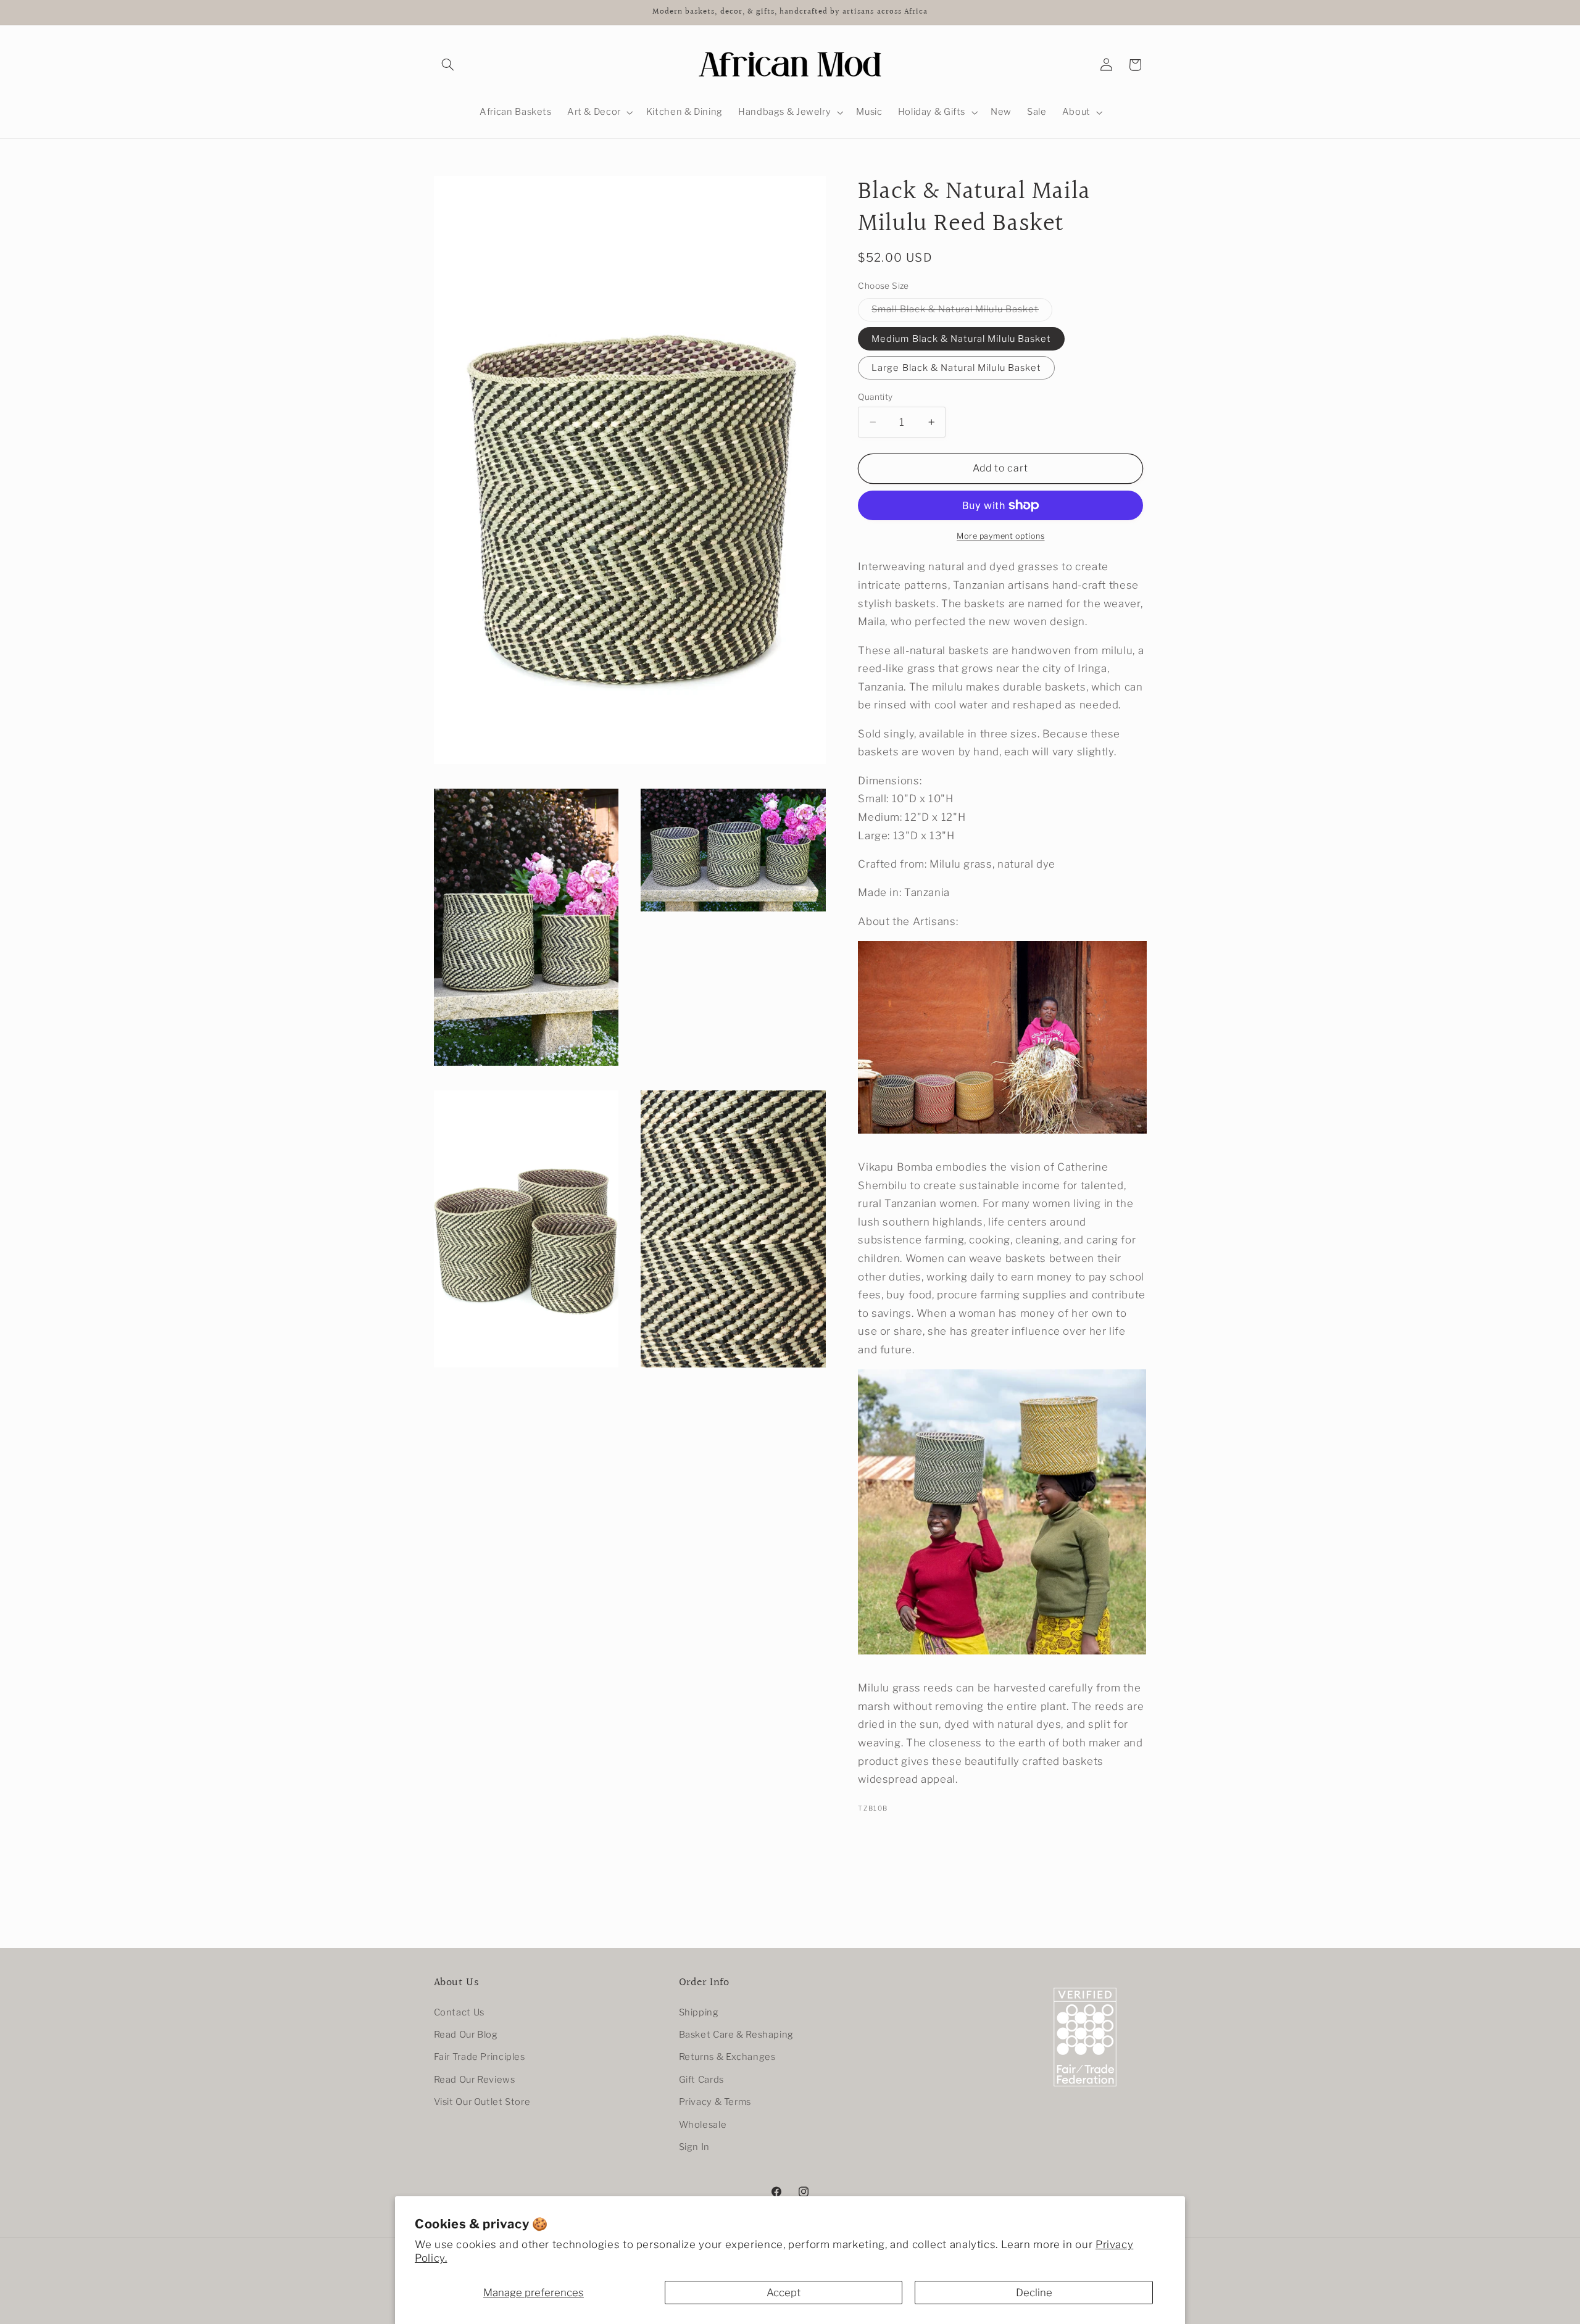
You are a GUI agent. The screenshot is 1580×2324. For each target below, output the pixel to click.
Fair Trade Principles (480, 2057)
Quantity (875, 397)
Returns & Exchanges (727, 2057)
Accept (784, 2293)
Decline (1034, 2293)
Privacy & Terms (715, 2102)
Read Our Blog (466, 2035)
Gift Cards (701, 2080)
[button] (448, 65)
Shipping (699, 2012)
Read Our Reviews (475, 2080)
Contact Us (459, 2012)
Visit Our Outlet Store (482, 2102)
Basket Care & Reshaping (737, 2035)
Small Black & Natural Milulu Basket (962, 312)
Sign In (694, 2147)
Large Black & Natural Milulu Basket (956, 368)
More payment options (1001, 536)
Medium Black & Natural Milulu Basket (961, 339)
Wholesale (703, 2125)
